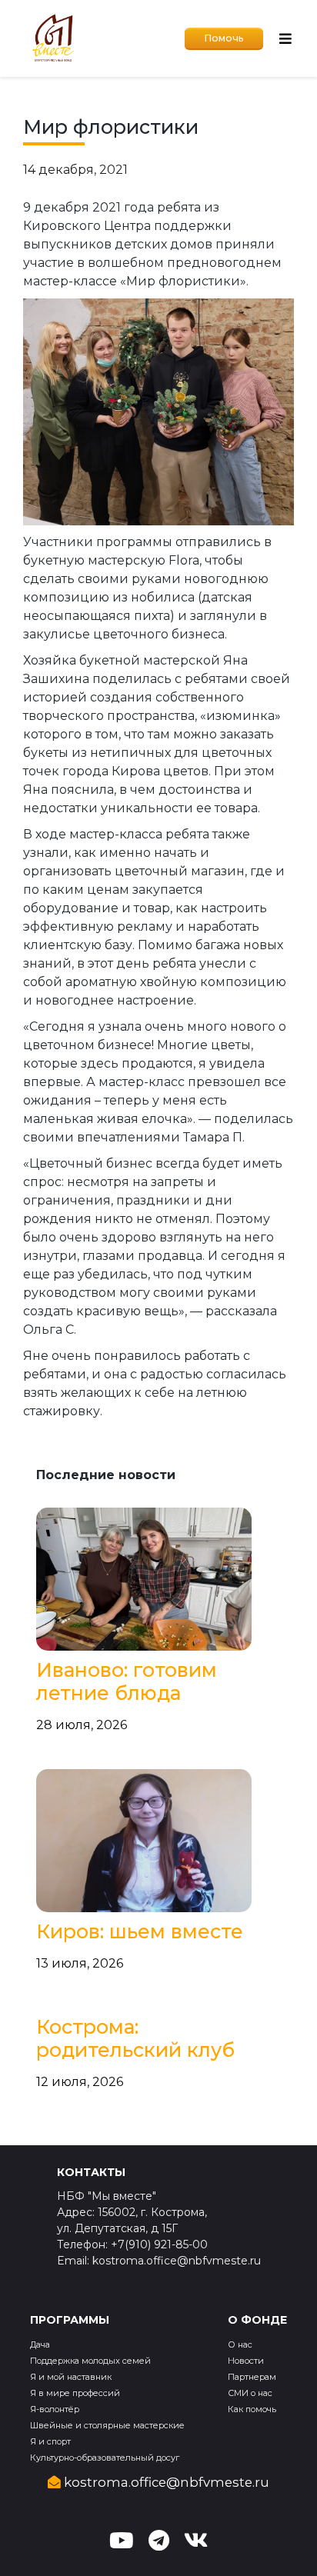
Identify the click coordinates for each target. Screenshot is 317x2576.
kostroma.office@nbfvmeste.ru (165, 2482)
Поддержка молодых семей (90, 2361)
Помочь (224, 38)
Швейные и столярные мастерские (107, 2425)
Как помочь (252, 2409)
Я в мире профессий (75, 2393)
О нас (240, 2344)
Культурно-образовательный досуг (105, 2458)
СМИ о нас (250, 2393)
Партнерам (252, 2377)
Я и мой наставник (71, 2377)
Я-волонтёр (55, 2409)
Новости (246, 2361)
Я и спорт (50, 2441)
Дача (40, 2344)
